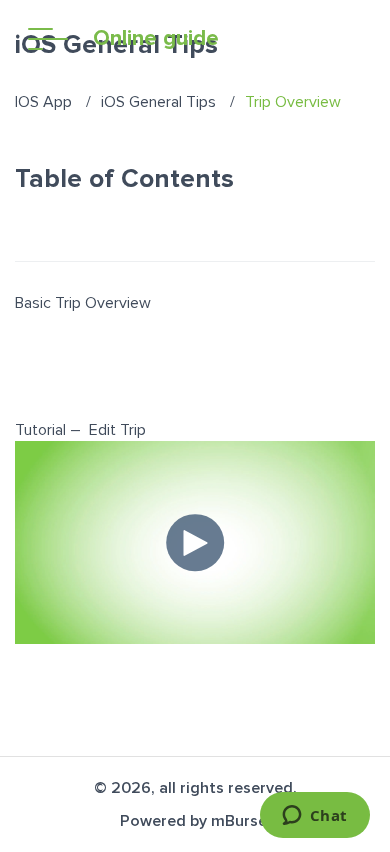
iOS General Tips (158, 102)
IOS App (43, 102)
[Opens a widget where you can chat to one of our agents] (314, 817)
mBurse (239, 821)
